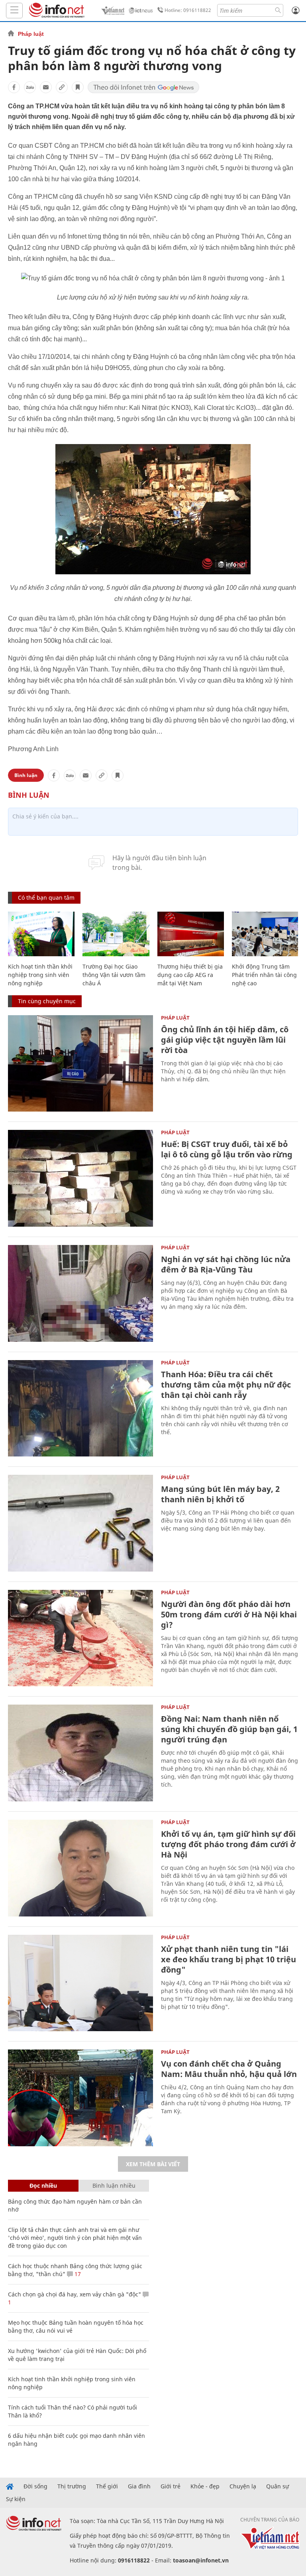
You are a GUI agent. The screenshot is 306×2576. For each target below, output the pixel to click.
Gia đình (139, 2486)
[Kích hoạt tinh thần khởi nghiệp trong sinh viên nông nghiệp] (41, 934)
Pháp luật (31, 34)
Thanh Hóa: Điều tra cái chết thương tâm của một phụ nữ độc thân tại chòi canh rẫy (226, 1385)
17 (77, 2274)
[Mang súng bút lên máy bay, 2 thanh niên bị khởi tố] (80, 1523)
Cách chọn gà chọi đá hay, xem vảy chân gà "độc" (75, 2294)
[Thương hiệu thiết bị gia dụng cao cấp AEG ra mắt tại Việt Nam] (191, 934)
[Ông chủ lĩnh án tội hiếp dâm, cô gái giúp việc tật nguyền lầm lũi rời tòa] (80, 1064)
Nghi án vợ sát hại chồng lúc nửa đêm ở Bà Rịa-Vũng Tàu (226, 1264)
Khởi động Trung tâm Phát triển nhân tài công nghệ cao (264, 975)
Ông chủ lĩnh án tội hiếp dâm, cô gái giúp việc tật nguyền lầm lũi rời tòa (225, 1040)
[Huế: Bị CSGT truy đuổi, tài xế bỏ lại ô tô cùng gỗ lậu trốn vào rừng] (80, 1178)
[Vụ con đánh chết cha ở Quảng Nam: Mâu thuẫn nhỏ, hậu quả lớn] (80, 2098)
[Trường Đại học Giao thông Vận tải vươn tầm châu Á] (116, 934)
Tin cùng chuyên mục (47, 1001)
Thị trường (72, 2486)
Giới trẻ (171, 2486)
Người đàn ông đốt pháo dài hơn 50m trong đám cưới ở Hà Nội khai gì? (229, 1614)
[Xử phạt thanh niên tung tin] (80, 1983)
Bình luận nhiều (114, 2185)
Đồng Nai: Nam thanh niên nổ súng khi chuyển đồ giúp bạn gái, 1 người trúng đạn (229, 1729)
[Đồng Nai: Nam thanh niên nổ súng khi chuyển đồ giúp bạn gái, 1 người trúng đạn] (80, 1753)
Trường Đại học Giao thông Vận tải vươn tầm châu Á (114, 975)
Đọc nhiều (43, 2185)
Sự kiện (16, 2499)
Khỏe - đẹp (205, 2486)
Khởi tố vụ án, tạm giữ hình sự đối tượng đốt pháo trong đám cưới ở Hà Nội (228, 1844)
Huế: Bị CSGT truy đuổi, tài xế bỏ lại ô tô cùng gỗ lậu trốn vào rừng (227, 1149)
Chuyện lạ (243, 2486)
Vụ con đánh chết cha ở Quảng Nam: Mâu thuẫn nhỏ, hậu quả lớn (229, 2069)
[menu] (14, 11)
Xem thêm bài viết (153, 2164)
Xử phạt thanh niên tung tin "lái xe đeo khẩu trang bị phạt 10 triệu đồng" (229, 1959)
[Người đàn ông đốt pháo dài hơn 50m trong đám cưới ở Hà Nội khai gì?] (80, 1638)
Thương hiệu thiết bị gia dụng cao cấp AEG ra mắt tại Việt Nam (190, 975)
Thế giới (107, 2486)
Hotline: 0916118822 (188, 10)
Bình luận (26, 775)
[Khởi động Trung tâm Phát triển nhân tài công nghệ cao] (265, 934)
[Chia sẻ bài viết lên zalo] (30, 87)
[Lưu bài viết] (78, 87)
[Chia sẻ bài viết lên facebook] (14, 87)
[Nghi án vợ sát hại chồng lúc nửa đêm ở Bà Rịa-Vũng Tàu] (80, 1293)
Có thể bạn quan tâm (46, 897)
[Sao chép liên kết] (62, 87)
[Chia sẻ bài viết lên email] (46, 87)
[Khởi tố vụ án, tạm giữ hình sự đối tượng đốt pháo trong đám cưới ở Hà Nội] (80, 1868)
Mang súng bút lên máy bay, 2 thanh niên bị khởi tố (220, 1494)
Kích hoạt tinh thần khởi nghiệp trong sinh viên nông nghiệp (40, 975)
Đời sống (35, 2486)
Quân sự (278, 2486)
